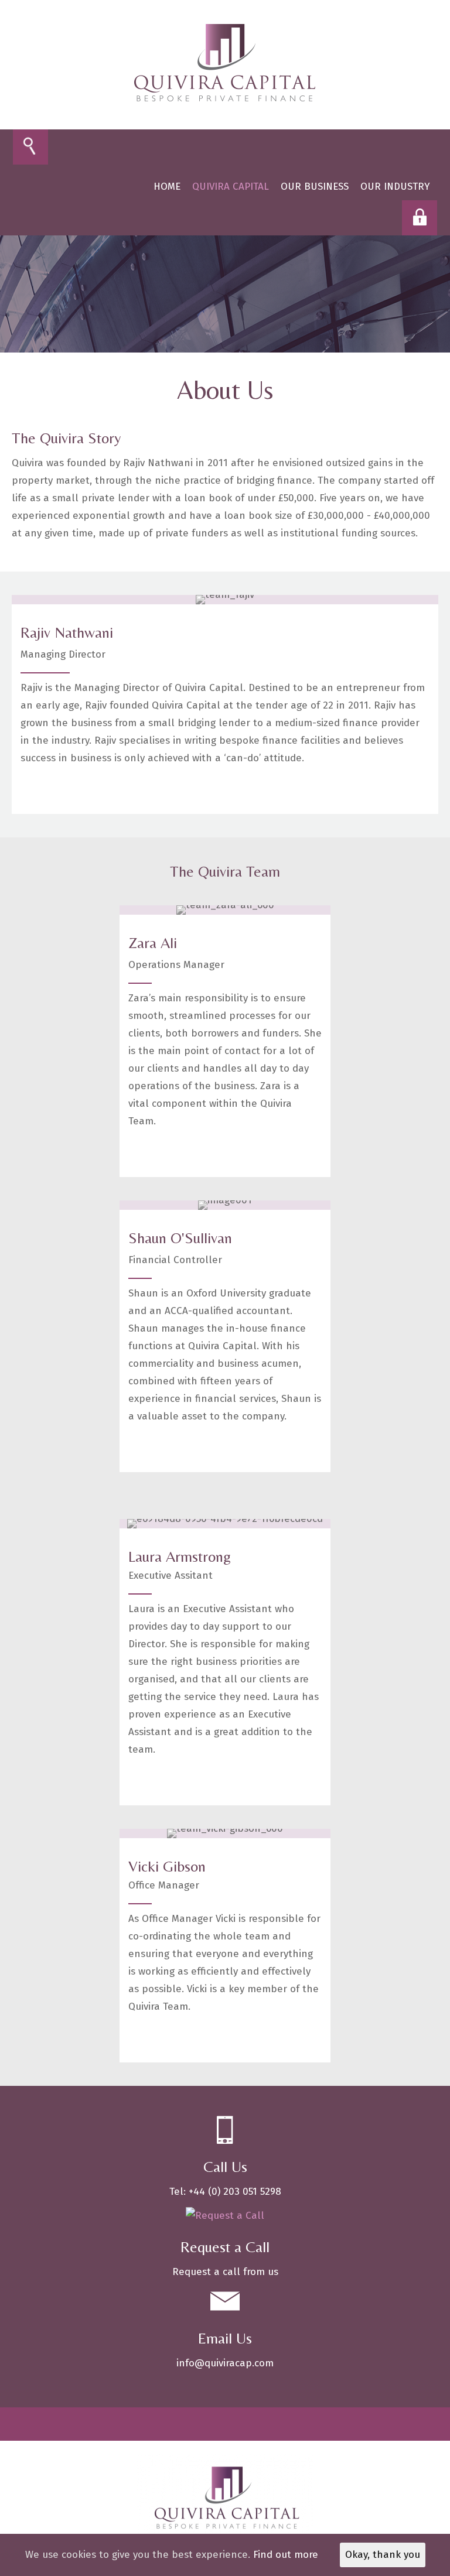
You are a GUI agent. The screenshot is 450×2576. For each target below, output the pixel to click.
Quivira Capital (231, 187)
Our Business (315, 187)
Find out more (286, 2555)
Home (167, 187)
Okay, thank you (383, 2555)
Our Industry (395, 187)
